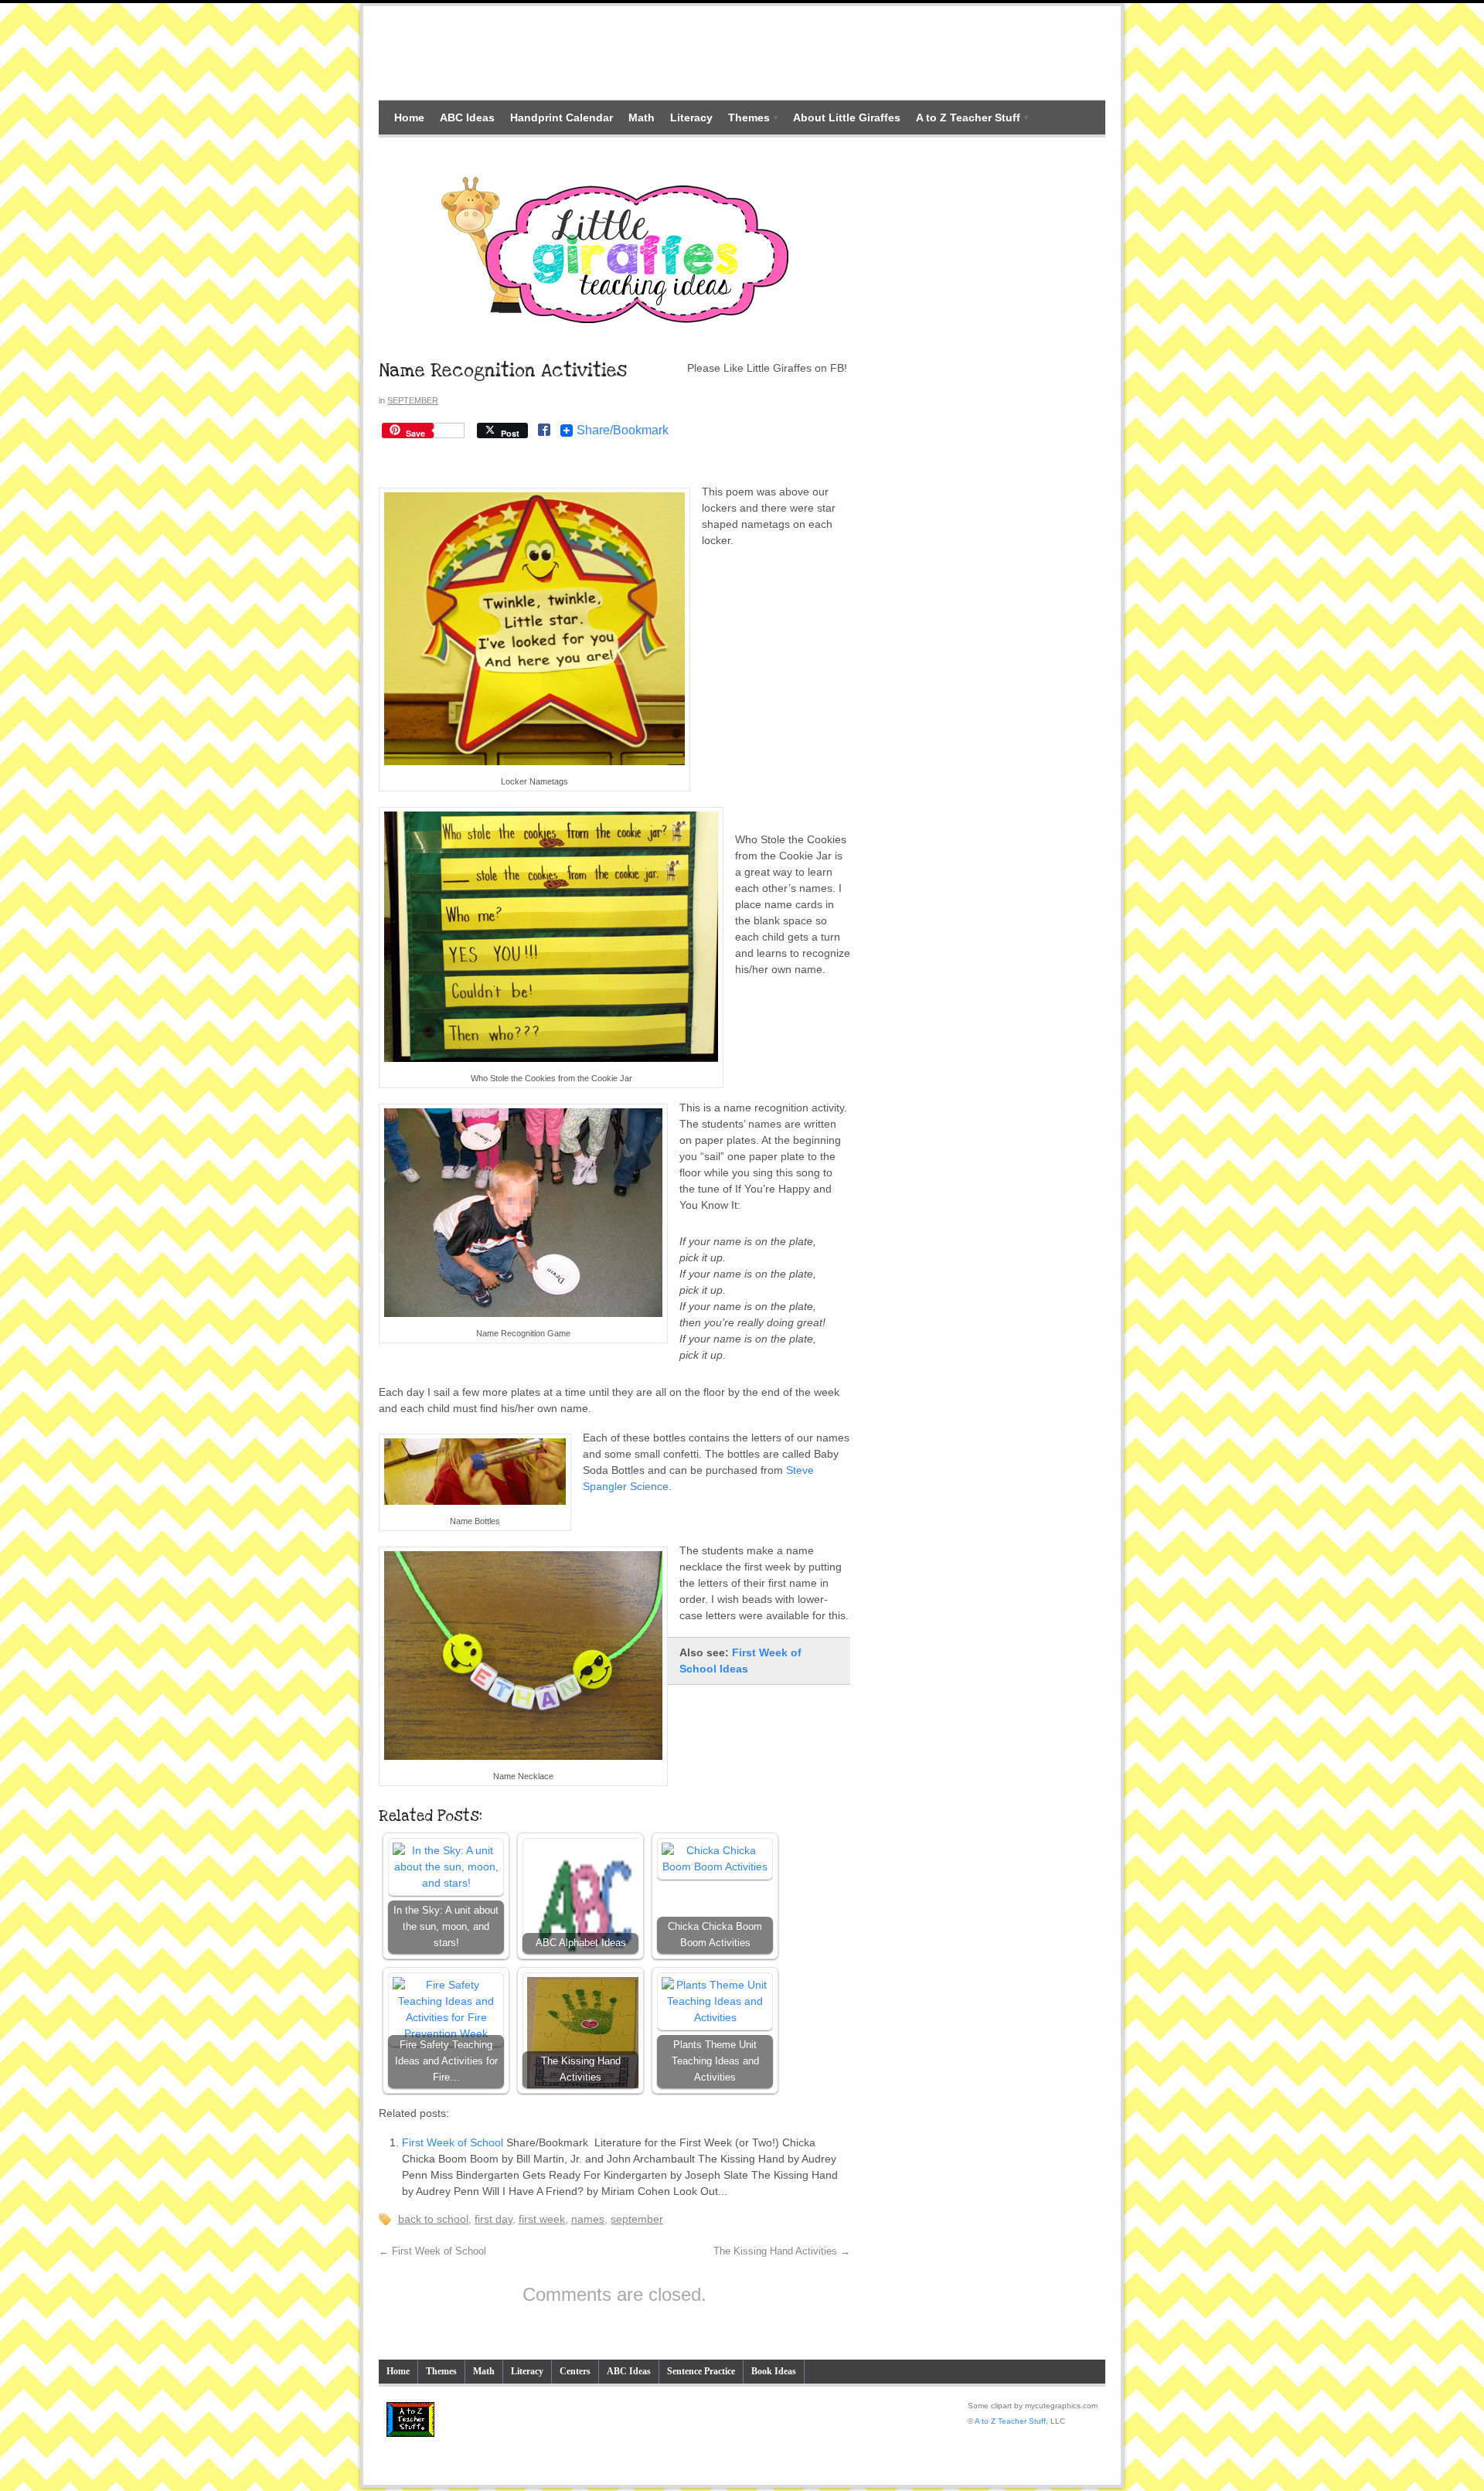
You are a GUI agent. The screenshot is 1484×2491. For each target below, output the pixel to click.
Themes (745, 119)
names (588, 2219)
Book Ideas (774, 2371)
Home (409, 117)
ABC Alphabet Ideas (581, 1943)
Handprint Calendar (562, 117)
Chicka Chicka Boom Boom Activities (715, 1935)
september (637, 2219)
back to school (433, 2219)
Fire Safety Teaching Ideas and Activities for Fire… (446, 2061)
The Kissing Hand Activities (581, 2069)
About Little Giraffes (847, 117)
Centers (575, 2371)
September (413, 400)
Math (642, 117)
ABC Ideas (467, 117)
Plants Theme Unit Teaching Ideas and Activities (715, 2061)
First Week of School (453, 2142)
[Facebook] (544, 431)
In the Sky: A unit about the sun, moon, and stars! (446, 1927)
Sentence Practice (701, 2371)
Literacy (691, 117)
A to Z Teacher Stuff (964, 119)
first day (494, 2219)
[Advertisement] (742, 53)
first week (542, 2219)
